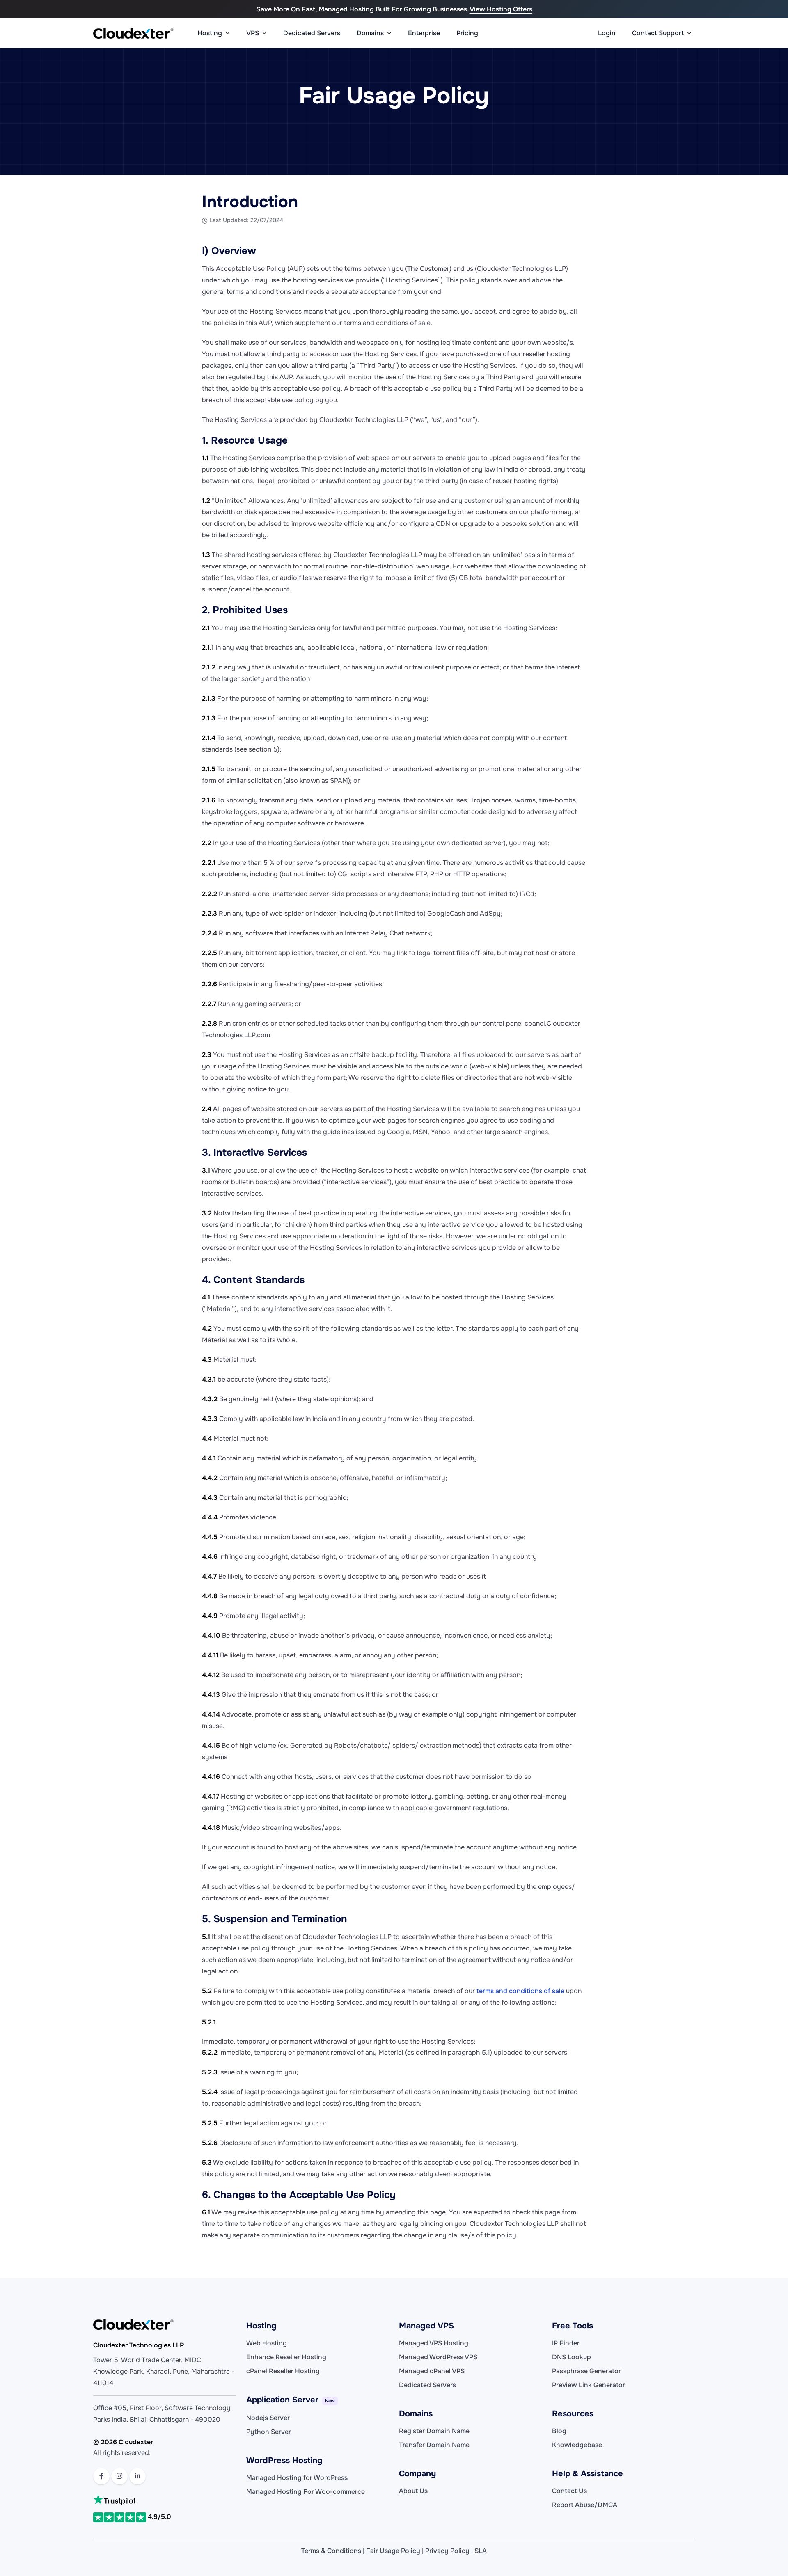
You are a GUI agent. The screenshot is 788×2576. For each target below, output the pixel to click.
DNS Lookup (572, 2357)
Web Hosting (267, 2343)
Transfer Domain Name (434, 2445)
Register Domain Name (434, 2431)
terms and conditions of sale (520, 1991)
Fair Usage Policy (393, 2551)
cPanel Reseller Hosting (283, 2371)
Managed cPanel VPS (432, 2371)
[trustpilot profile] (165, 2500)
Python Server (269, 2432)
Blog (559, 2431)
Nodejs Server (268, 2418)
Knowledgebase (577, 2445)
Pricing (467, 33)
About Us (413, 2491)
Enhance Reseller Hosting (286, 2357)
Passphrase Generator (586, 2371)
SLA (481, 2551)
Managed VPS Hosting (434, 2343)
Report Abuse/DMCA (585, 2505)
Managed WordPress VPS (438, 2357)
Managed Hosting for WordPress (297, 2478)
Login (607, 33)
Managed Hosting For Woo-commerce (306, 2492)
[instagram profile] (119, 2476)
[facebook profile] (101, 2476)
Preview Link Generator (589, 2385)
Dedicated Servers (312, 33)
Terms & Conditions (331, 2551)
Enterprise (424, 33)
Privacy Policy (447, 2551)
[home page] (133, 33)
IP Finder (566, 2343)
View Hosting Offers (501, 9)
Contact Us (569, 2491)
